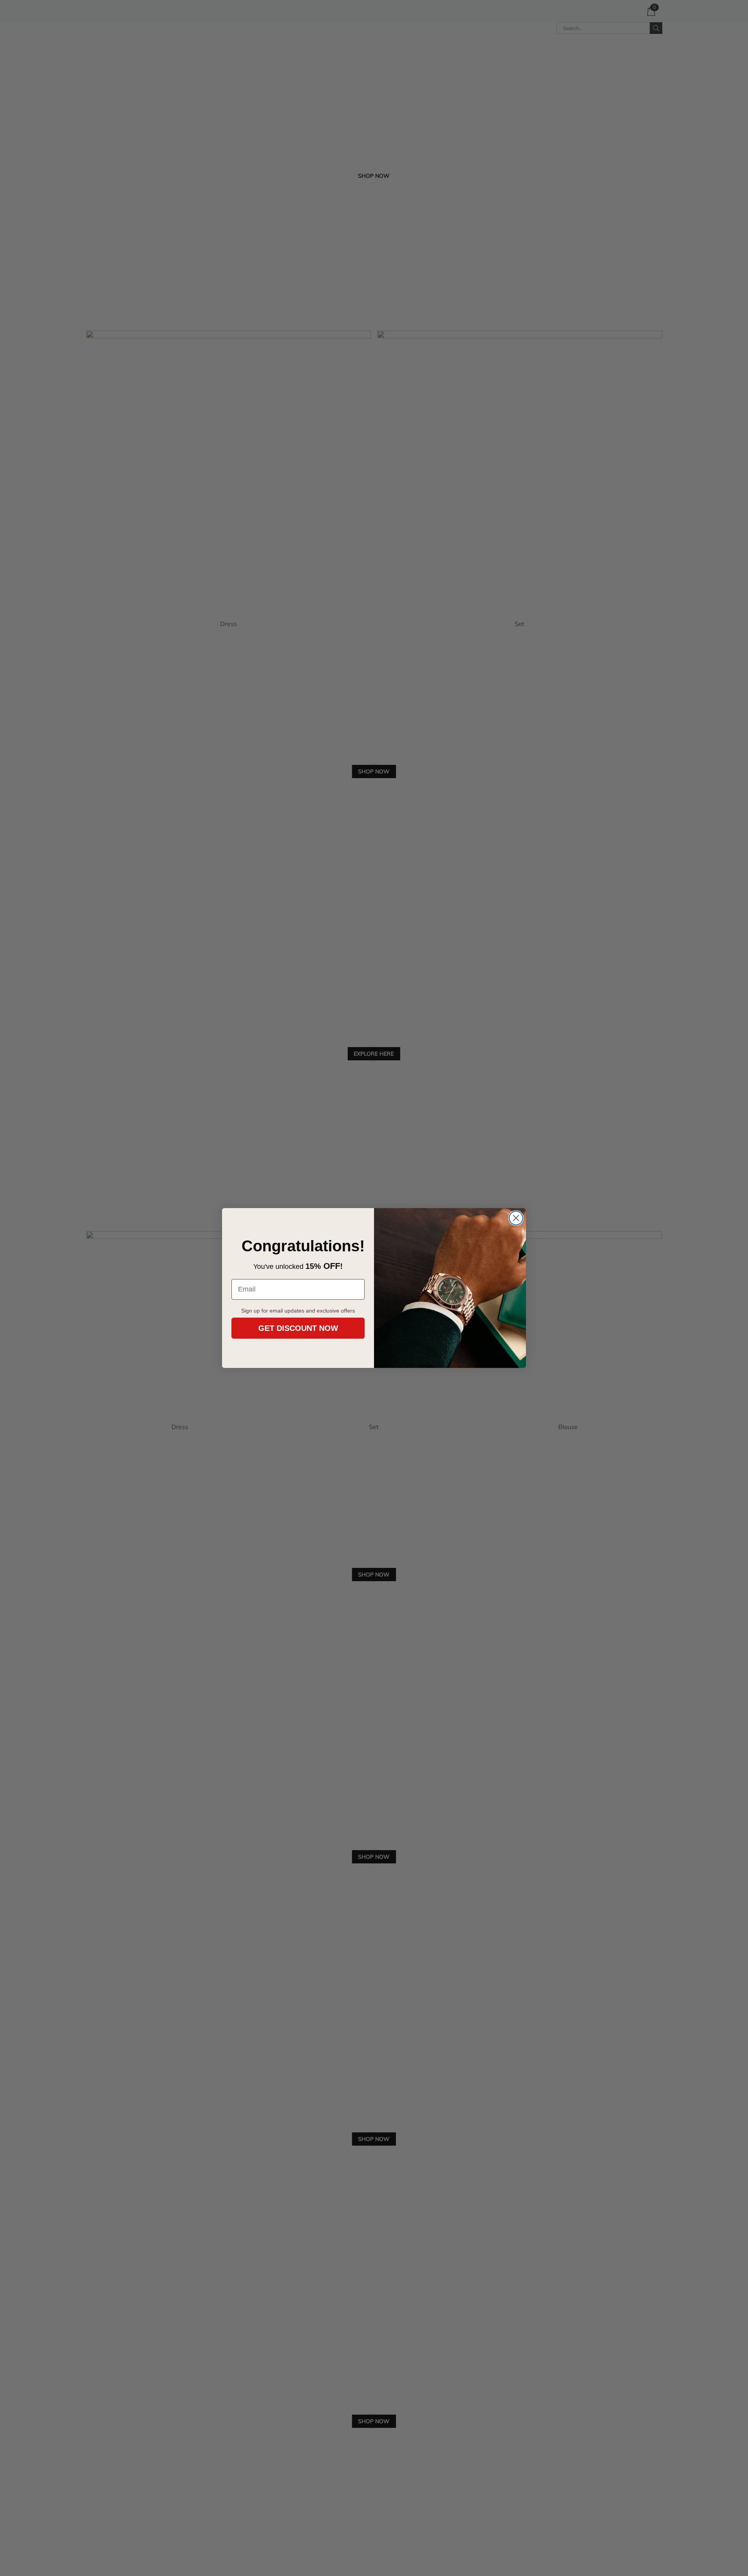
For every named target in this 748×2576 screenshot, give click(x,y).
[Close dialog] (516, 1218)
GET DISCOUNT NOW (298, 1328)
